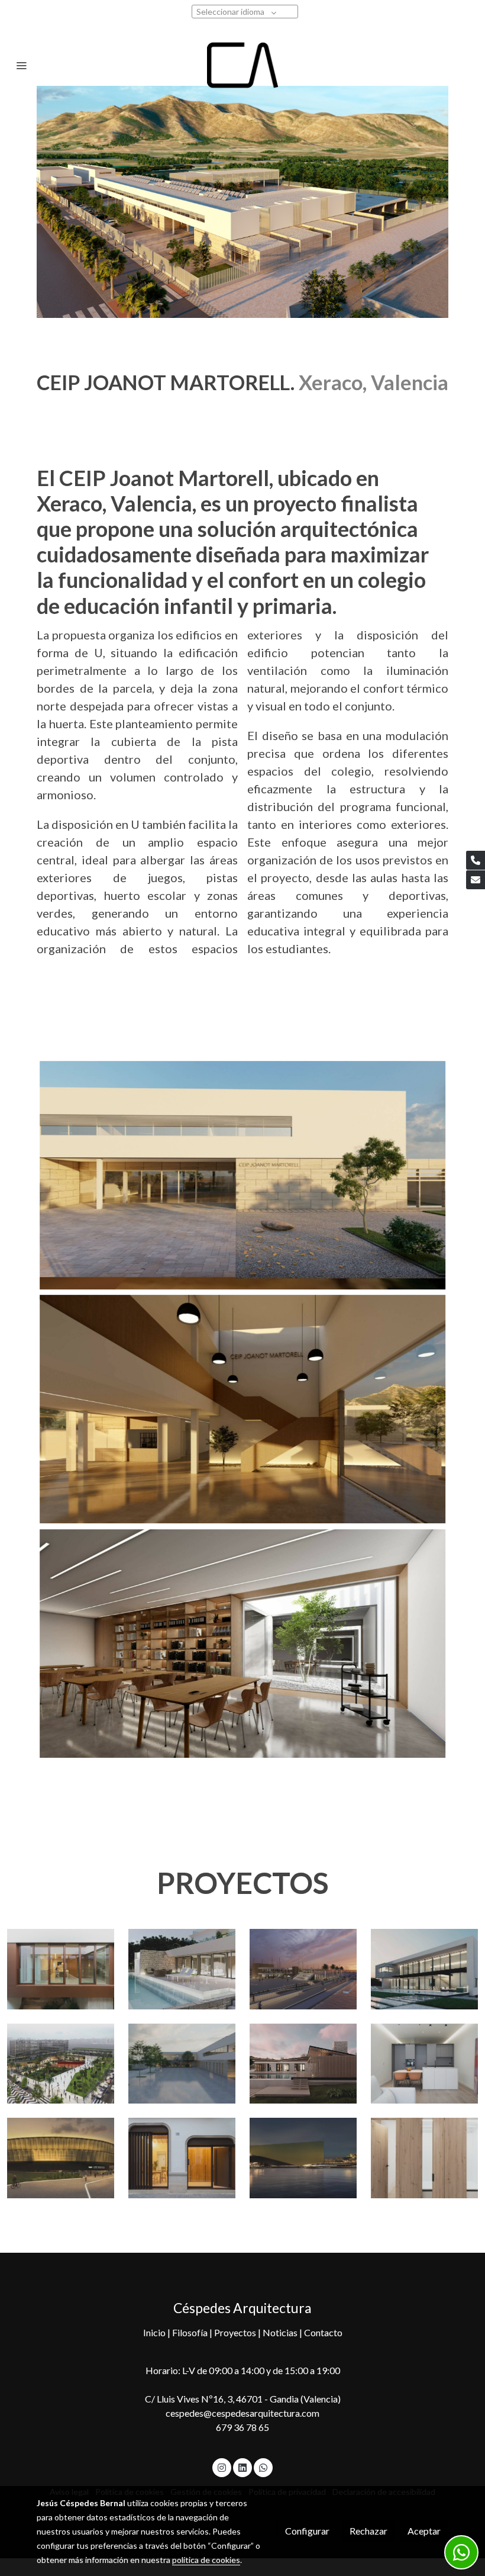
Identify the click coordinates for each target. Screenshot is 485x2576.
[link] (243, 65)
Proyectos (236, 2332)
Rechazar (368, 2531)
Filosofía (191, 2332)
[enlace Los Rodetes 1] (61, 2157)
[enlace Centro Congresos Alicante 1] (303, 2157)
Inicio (155, 2332)
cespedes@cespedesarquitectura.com (242, 2413)
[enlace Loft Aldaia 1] (424, 2157)
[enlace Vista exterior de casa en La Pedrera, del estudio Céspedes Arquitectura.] (182, 1968)
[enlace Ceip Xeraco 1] (182, 2062)
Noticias (281, 2332)
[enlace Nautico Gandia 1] (303, 1968)
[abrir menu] (21, 65)
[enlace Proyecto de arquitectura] (61, 2062)
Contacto (323, 2332)
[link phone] (476, 860)
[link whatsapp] (263, 2467)
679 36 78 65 (242, 2427)
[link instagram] (222, 2467)
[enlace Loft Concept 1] (424, 2062)
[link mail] (476, 880)
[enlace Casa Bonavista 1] (182, 2157)
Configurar (307, 2531)
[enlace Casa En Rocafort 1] (424, 1968)
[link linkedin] (242, 2467)
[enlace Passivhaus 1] (303, 2062)
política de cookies (206, 2560)
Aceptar (424, 2531)
